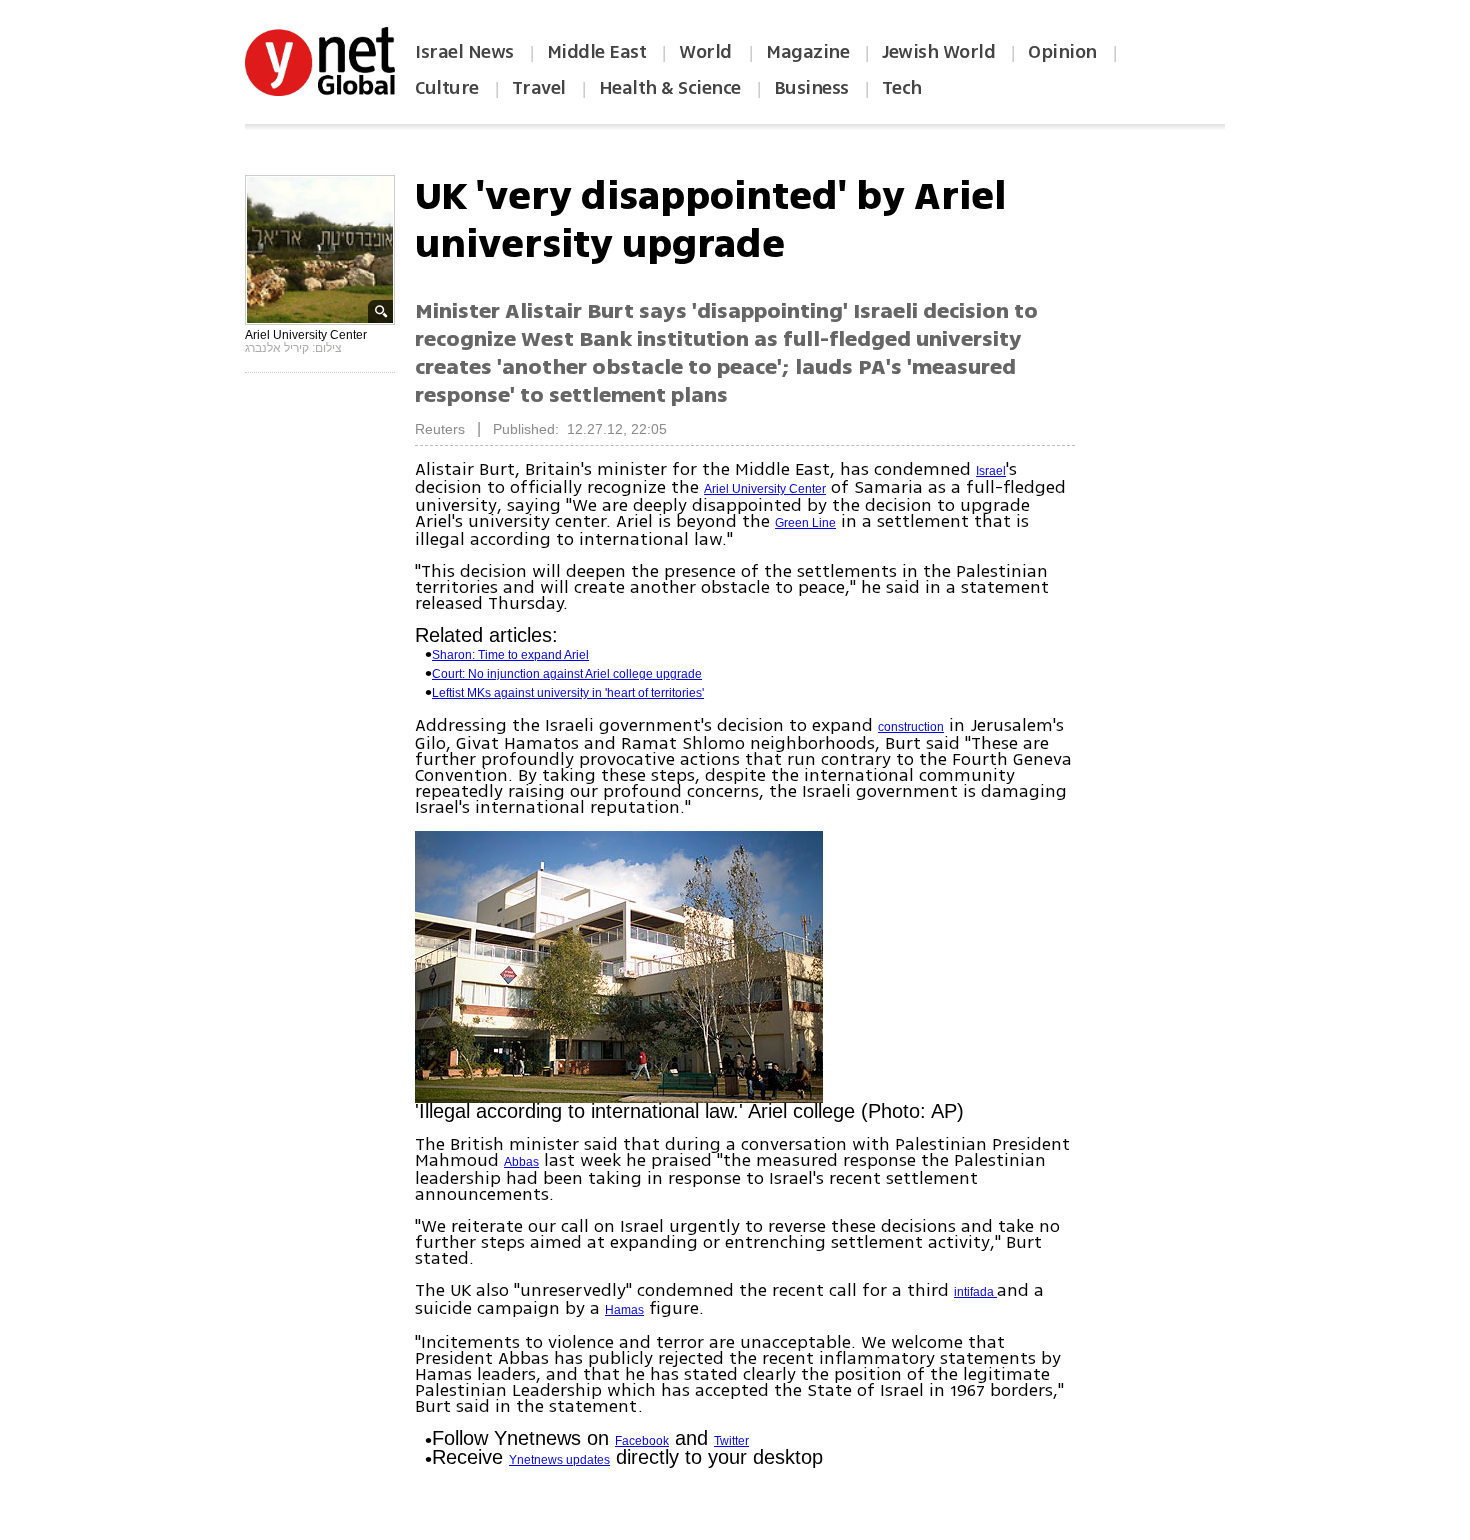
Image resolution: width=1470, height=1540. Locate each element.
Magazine (807, 52)
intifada (975, 1292)
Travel (539, 88)
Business (811, 88)
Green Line (805, 523)
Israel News (464, 52)
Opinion (1062, 52)
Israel (991, 471)
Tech (902, 88)
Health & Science (670, 88)
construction (911, 727)
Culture (447, 88)
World (707, 52)
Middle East (597, 52)
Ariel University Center (765, 489)
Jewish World (938, 52)
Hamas (624, 1310)
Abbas (521, 1162)
